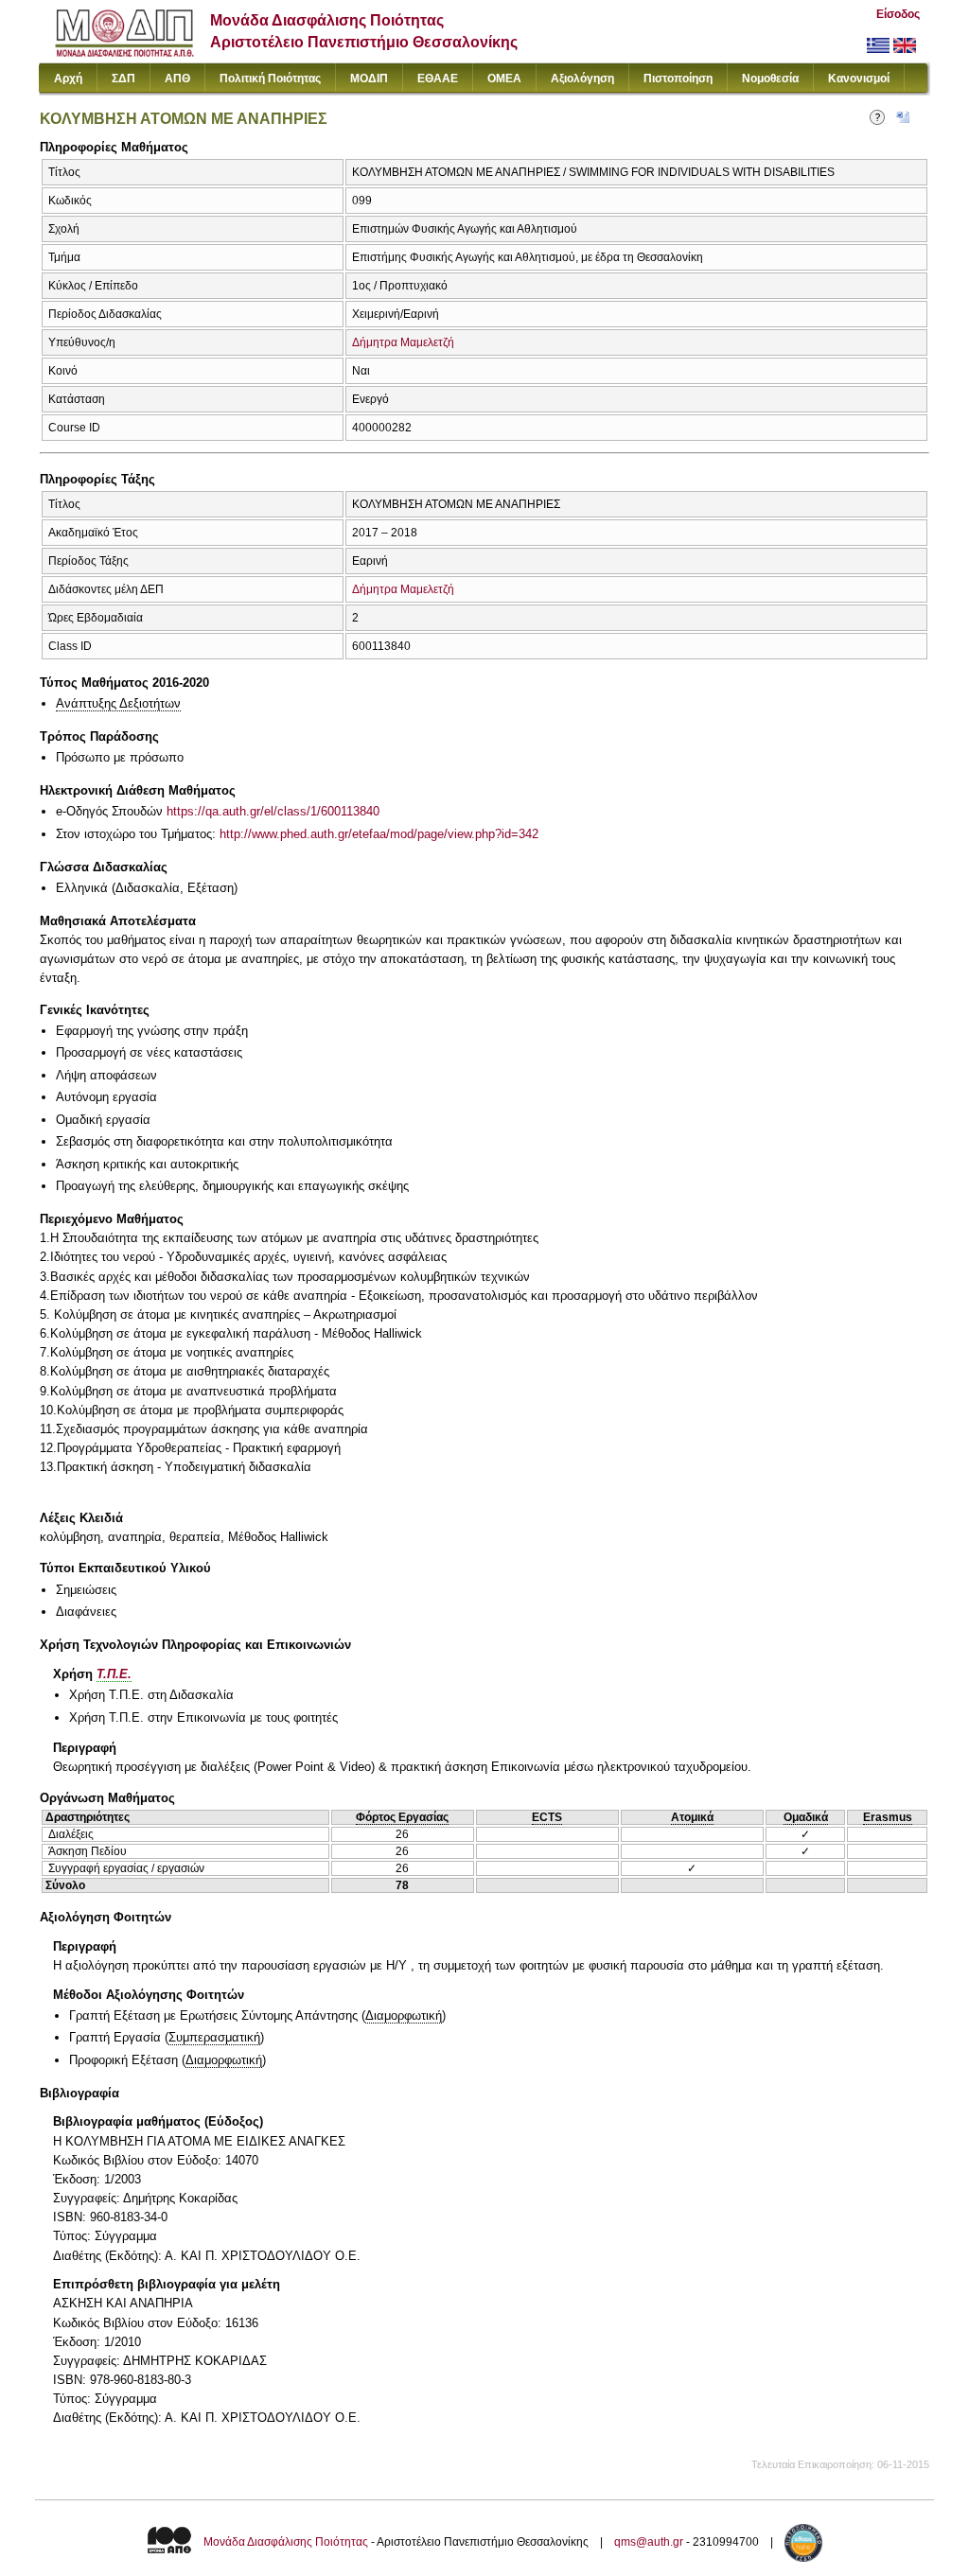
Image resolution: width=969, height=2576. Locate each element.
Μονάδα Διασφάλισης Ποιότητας (286, 2542)
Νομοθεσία (770, 79)
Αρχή (68, 79)
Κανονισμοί (859, 79)
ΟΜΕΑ (504, 79)
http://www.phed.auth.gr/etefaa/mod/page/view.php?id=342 (379, 834)
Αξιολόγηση (582, 79)
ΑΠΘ (177, 79)
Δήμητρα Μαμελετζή (403, 342)
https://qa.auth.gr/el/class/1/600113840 (273, 811)
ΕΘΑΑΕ (438, 79)
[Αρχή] (124, 53)
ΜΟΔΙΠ (369, 79)
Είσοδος (898, 14)
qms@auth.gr (649, 2542)
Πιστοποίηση (678, 79)
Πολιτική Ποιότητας (270, 79)
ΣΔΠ (123, 79)
